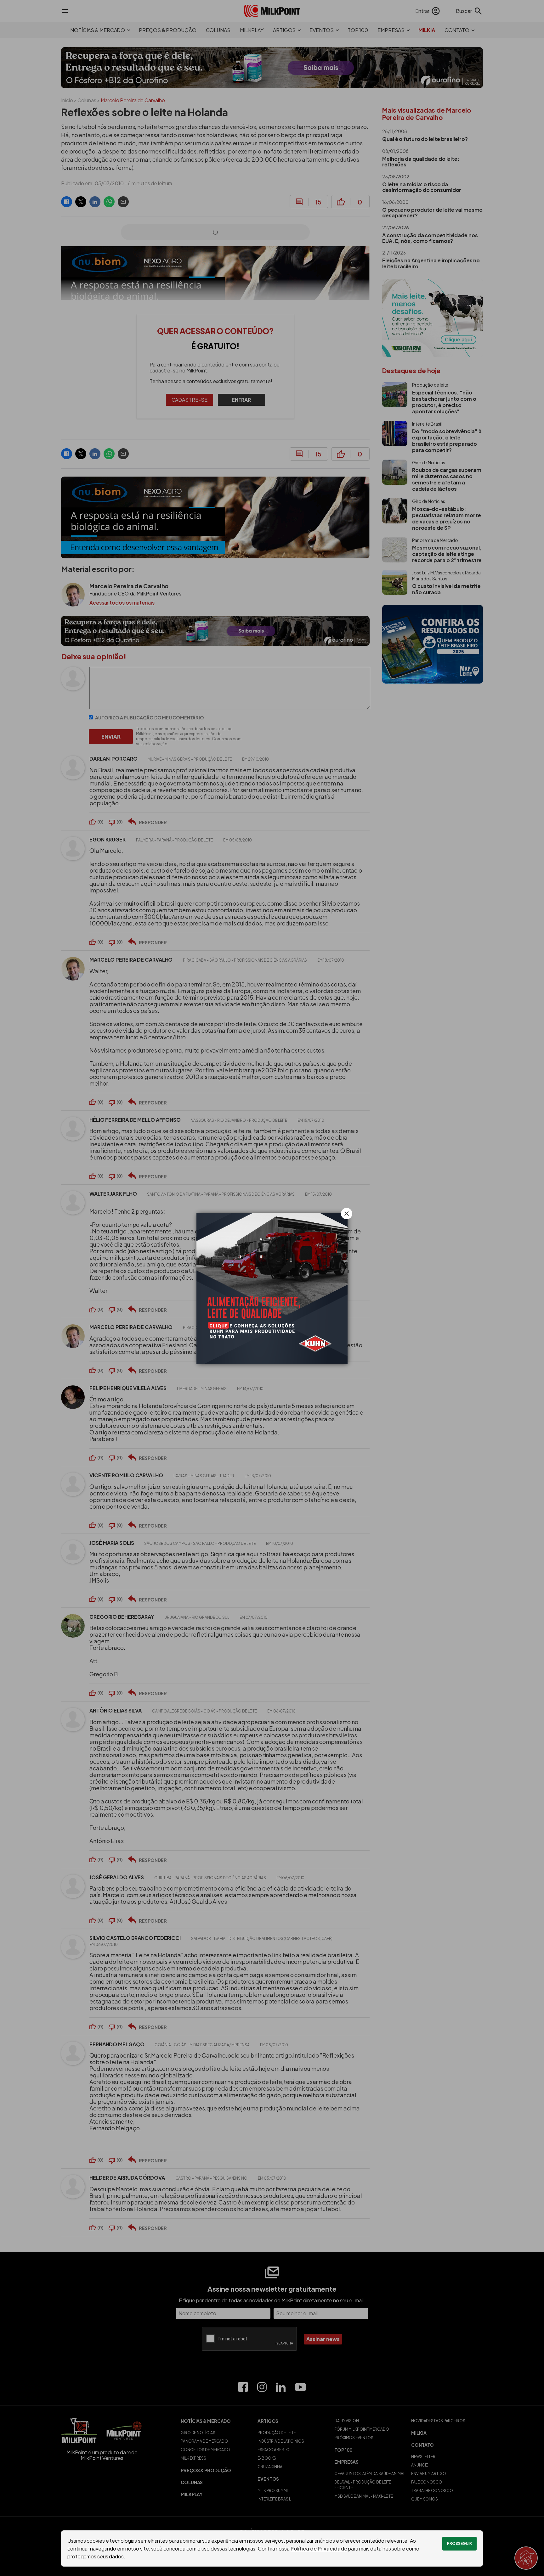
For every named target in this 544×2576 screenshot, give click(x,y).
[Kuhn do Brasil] (272, 1288)
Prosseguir (459, 2543)
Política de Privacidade (319, 2548)
